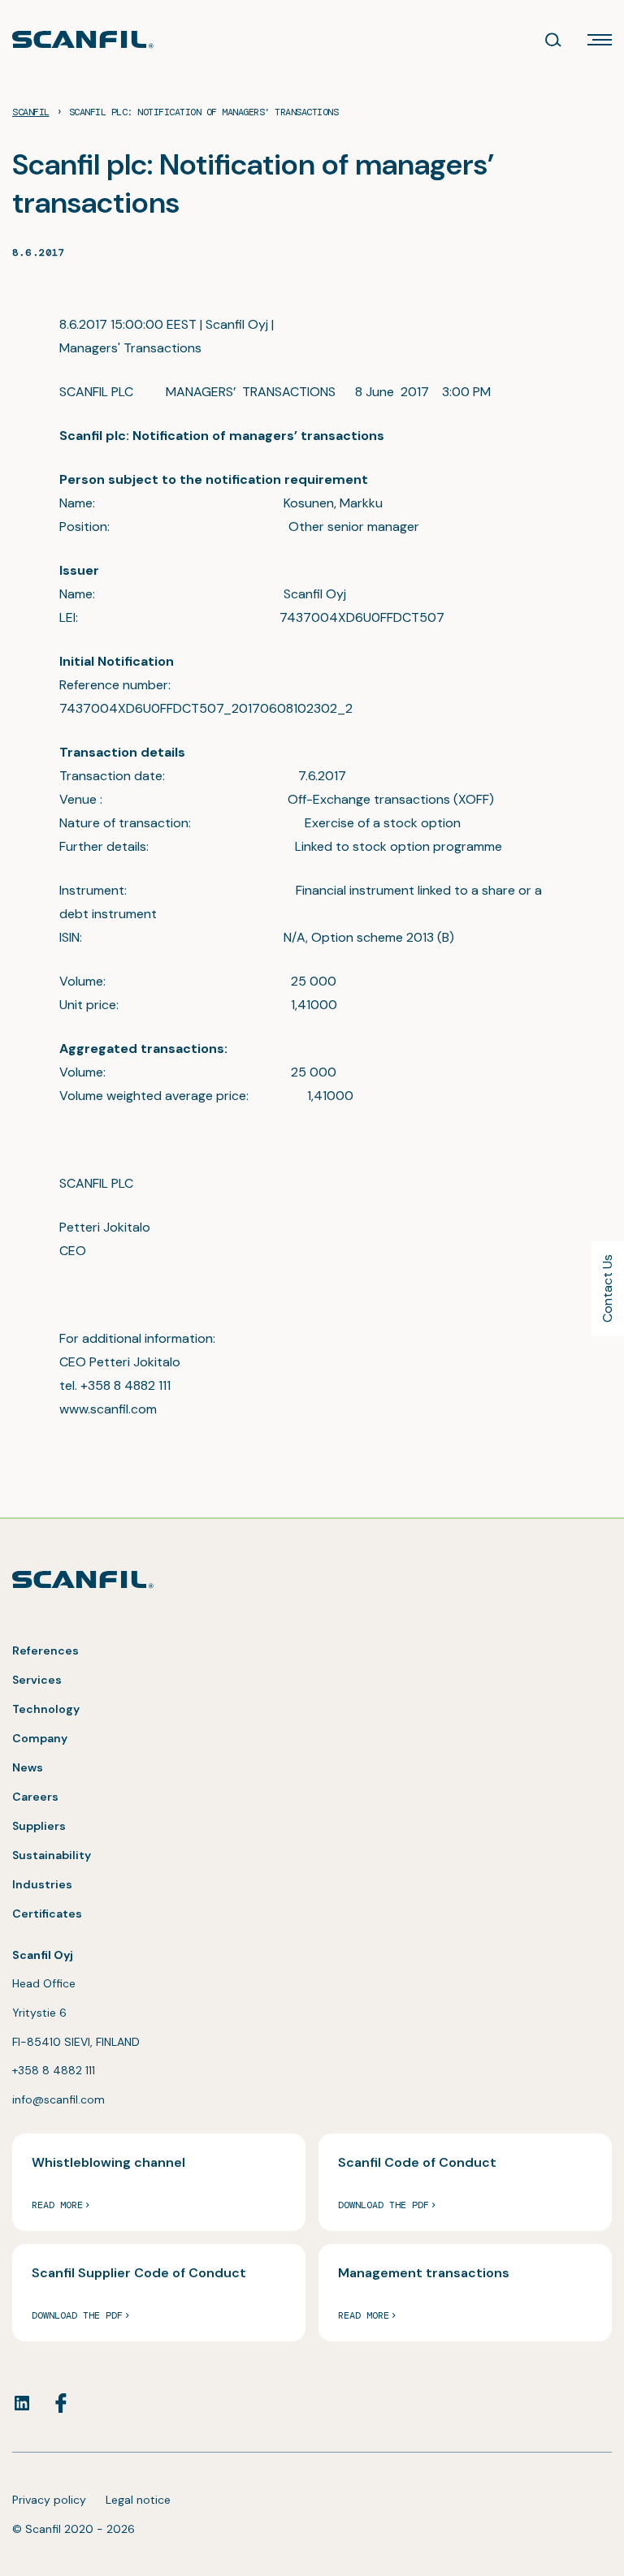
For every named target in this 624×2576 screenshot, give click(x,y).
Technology (46, 1709)
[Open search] (553, 40)
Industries (42, 1884)
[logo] (83, 39)
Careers (35, 1797)
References (45, 1650)
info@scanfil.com (58, 2099)
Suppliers (39, 1826)
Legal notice (138, 2500)
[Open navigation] (600, 40)
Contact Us (607, 1288)
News (28, 1767)
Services (37, 1680)
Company (40, 1738)
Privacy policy (49, 2500)
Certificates (47, 1914)
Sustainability (52, 1855)
